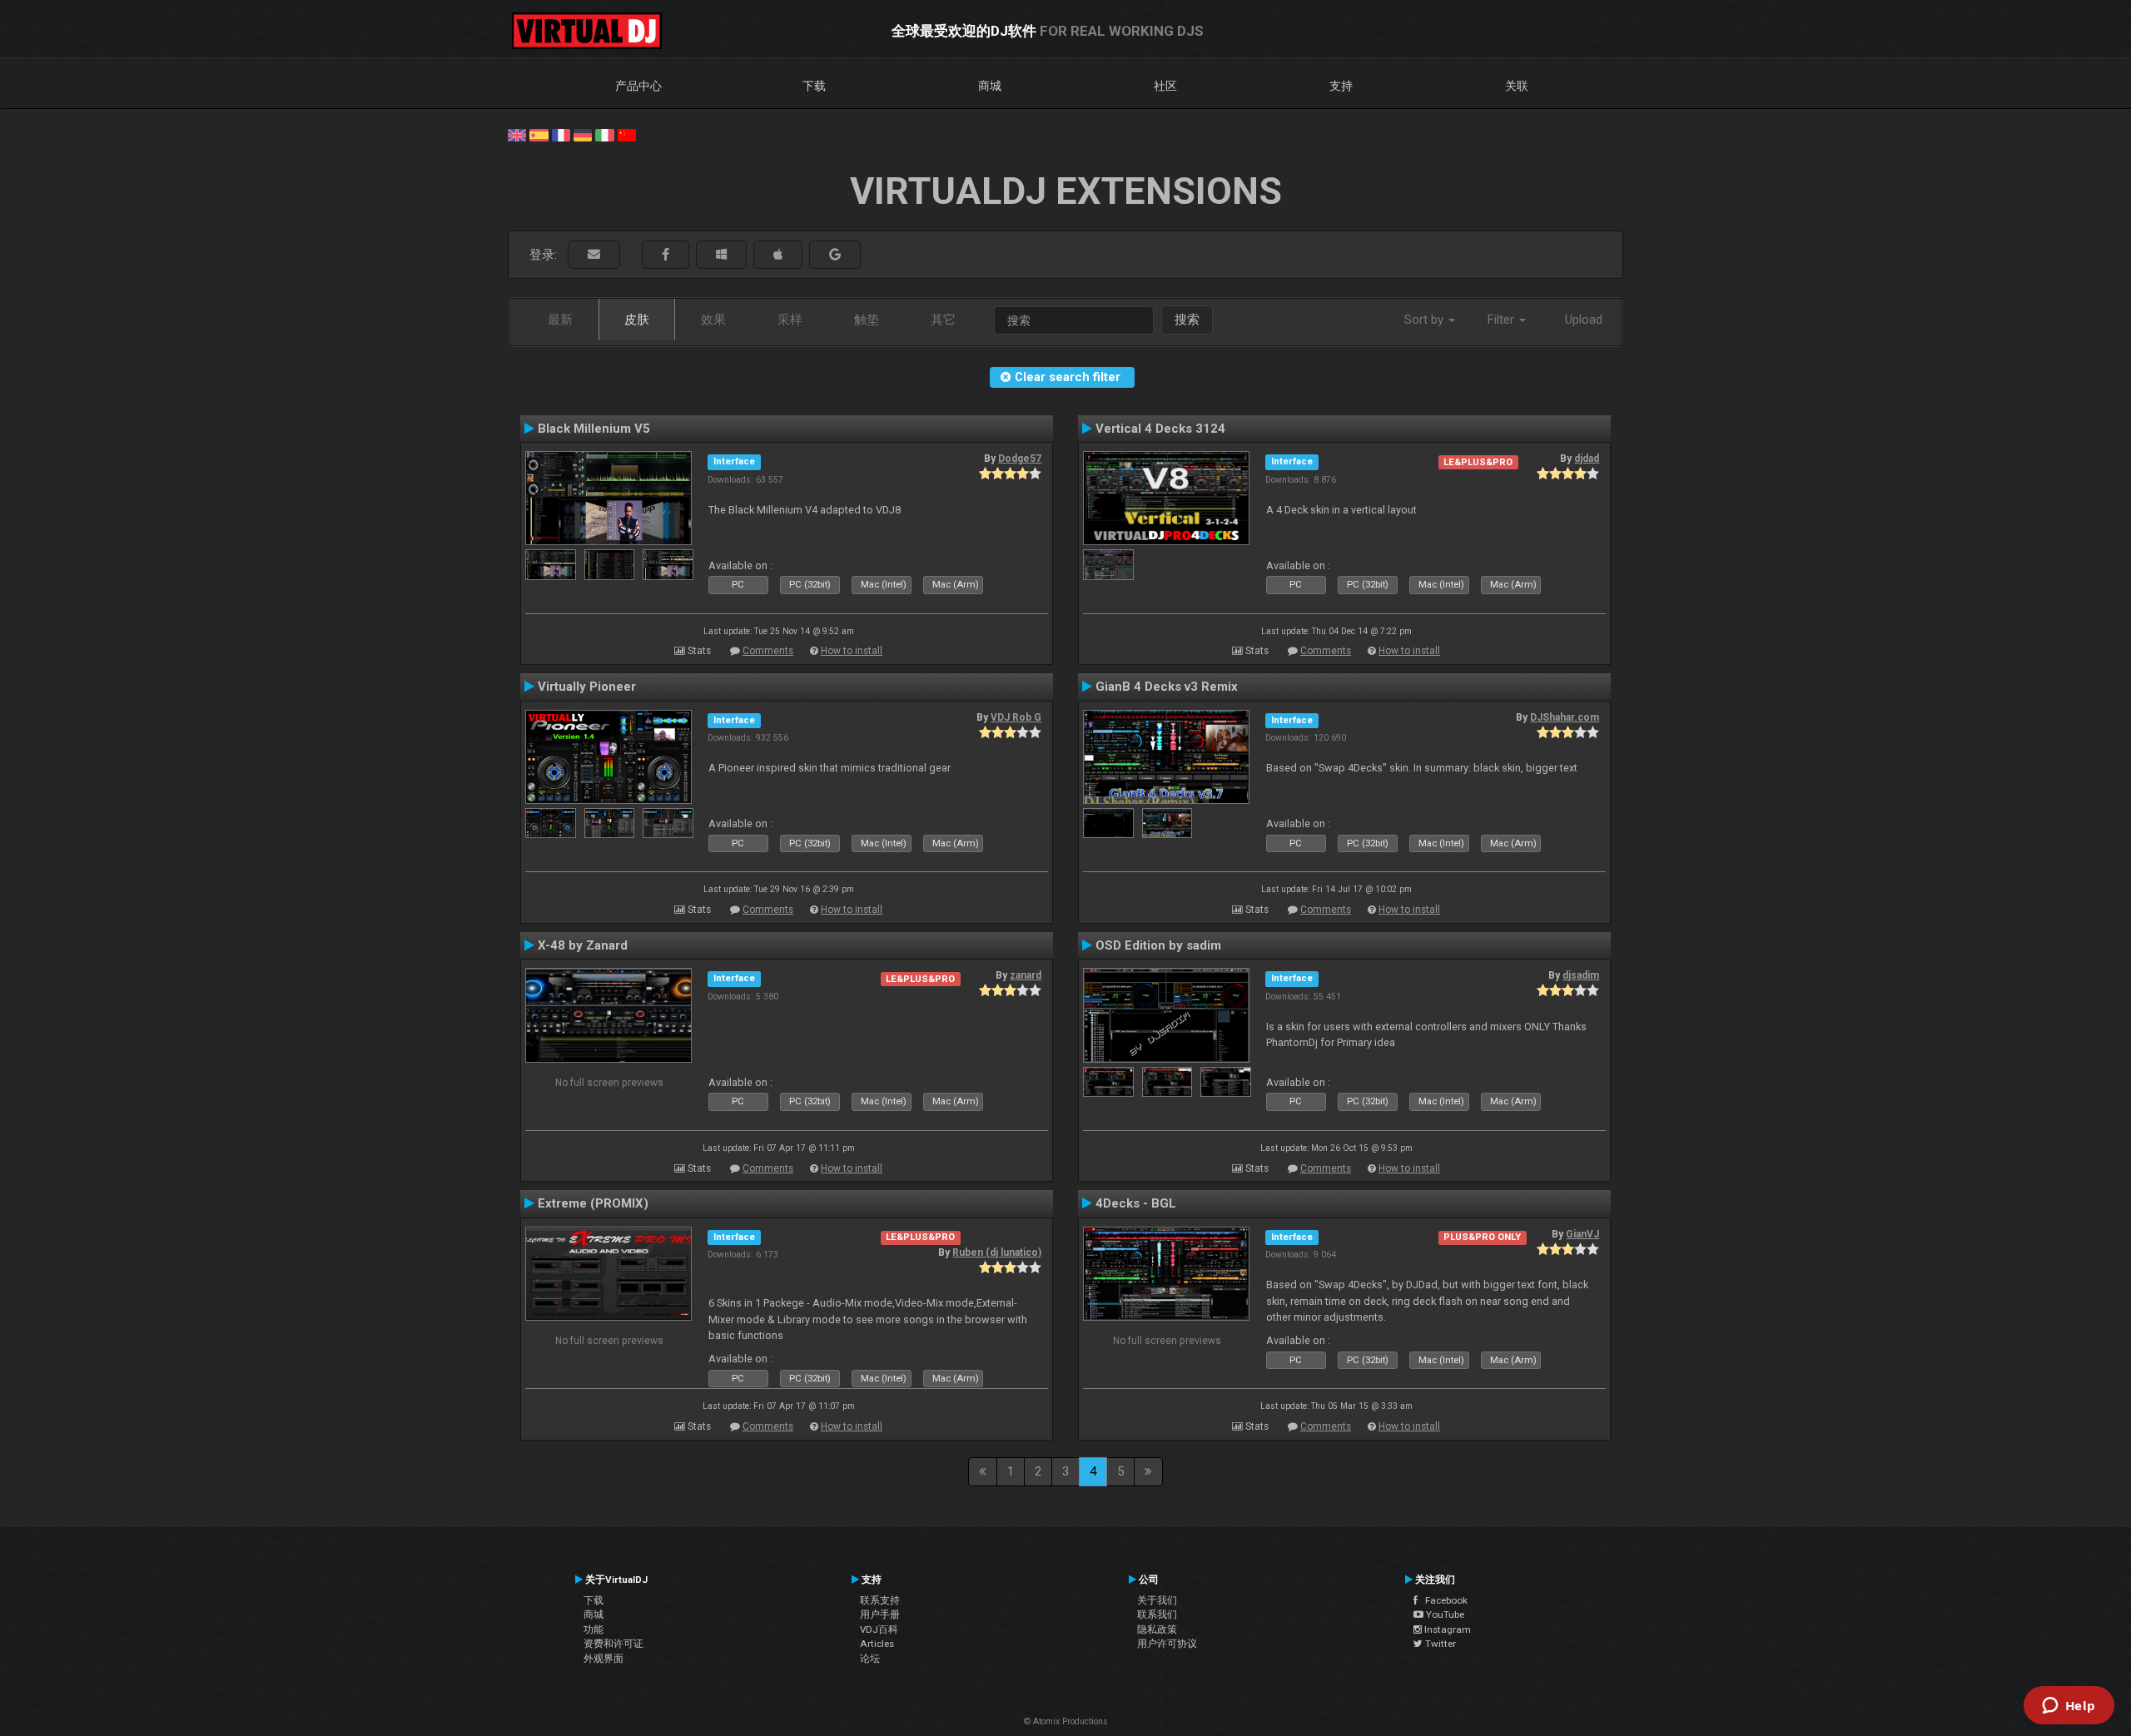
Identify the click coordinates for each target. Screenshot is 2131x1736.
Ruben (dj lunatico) (997, 1252)
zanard (1026, 975)
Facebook (1443, 1600)
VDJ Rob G (1016, 717)
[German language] (583, 134)
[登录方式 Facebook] (666, 255)
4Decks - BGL (1136, 1203)
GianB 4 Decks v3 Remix (1167, 687)
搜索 (1187, 320)
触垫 (867, 320)
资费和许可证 (613, 1644)
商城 (990, 86)
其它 (943, 320)
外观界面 (604, 1659)
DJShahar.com (1565, 717)
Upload (1584, 320)
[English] (517, 134)
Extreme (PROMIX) (593, 1203)
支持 (1341, 86)
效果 (713, 320)
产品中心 (638, 86)
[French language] (561, 134)
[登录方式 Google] (835, 255)
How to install (852, 651)
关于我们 (1157, 1600)
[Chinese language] (627, 134)
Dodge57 (1020, 459)
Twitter (1439, 1644)
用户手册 (880, 1614)
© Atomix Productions (1066, 1721)
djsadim (1581, 975)
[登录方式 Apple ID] (778, 255)
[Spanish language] (539, 134)
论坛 (870, 1659)
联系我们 (1157, 1614)
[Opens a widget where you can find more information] (2069, 1707)
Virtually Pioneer (587, 687)
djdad (1587, 459)
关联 (1517, 86)
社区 (1165, 86)
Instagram (1446, 1629)
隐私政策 (1157, 1629)
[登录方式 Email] (594, 255)
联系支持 (880, 1600)
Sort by (1426, 320)
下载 (814, 86)
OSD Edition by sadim (1158, 945)
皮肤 (637, 320)
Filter (1503, 320)
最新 (560, 320)
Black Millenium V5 (594, 429)
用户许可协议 (1167, 1644)
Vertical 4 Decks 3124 (1160, 429)
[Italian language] (604, 134)
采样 (790, 320)
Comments (768, 651)
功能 (594, 1629)
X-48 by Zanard (583, 945)
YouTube (1444, 1614)
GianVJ (1582, 1234)
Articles (877, 1644)
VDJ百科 (879, 1629)
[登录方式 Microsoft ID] (721, 255)
